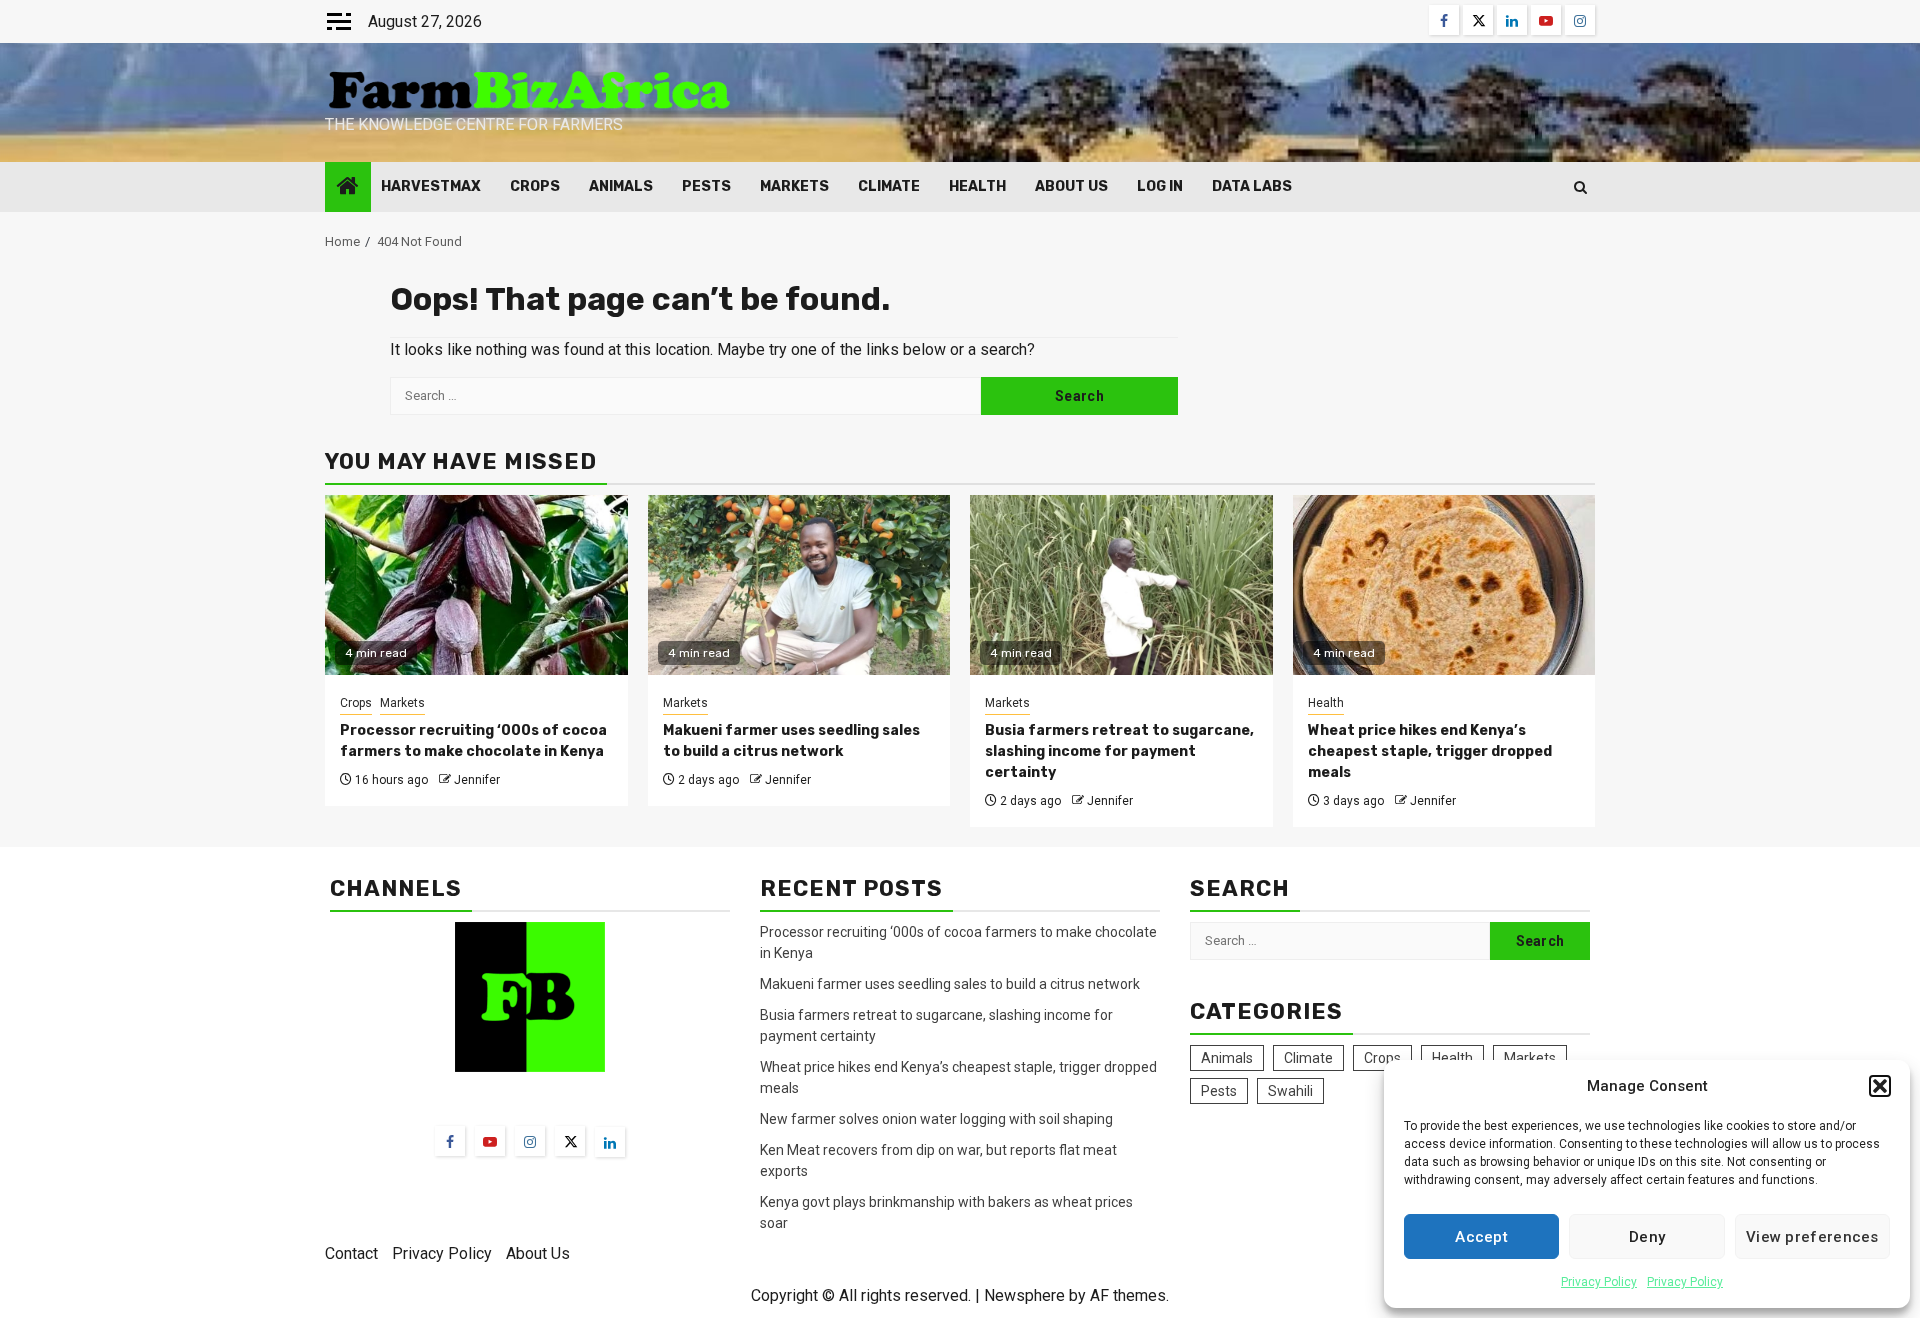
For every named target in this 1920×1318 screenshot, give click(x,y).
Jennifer (477, 780)
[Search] (1580, 187)
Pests (706, 186)
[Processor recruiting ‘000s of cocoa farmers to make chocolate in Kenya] (476, 585)
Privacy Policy (1599, 1282)
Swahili (1290, 1091)
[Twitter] (570, 1141)
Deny (1647, 1237)
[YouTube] (490, 1141)
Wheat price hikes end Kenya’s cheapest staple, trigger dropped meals (1430, 751)
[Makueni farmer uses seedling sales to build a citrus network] (799, 585)
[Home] (348, 188)
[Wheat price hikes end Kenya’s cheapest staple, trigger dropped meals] (1444, 585)
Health (977, 186)
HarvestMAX (431, 186)
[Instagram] (530, 1141)
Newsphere (1024, 1295)
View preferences (1812, 1237)
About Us (1071, 186)
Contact (351, 1253)
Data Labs (1252, 186)
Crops (535, 186)
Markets (794, 186)
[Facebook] (450, 1141)
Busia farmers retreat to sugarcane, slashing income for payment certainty (1119, 751)
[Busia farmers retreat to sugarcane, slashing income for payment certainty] (1121, 585)
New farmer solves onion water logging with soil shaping (936, 1119)
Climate (889, 186)
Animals (621, 186)
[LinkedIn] (610, 1142)
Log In (1160, 186)
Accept (1481, 1237)
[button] (1880, 1086)
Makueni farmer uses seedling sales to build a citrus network (951, 984)
